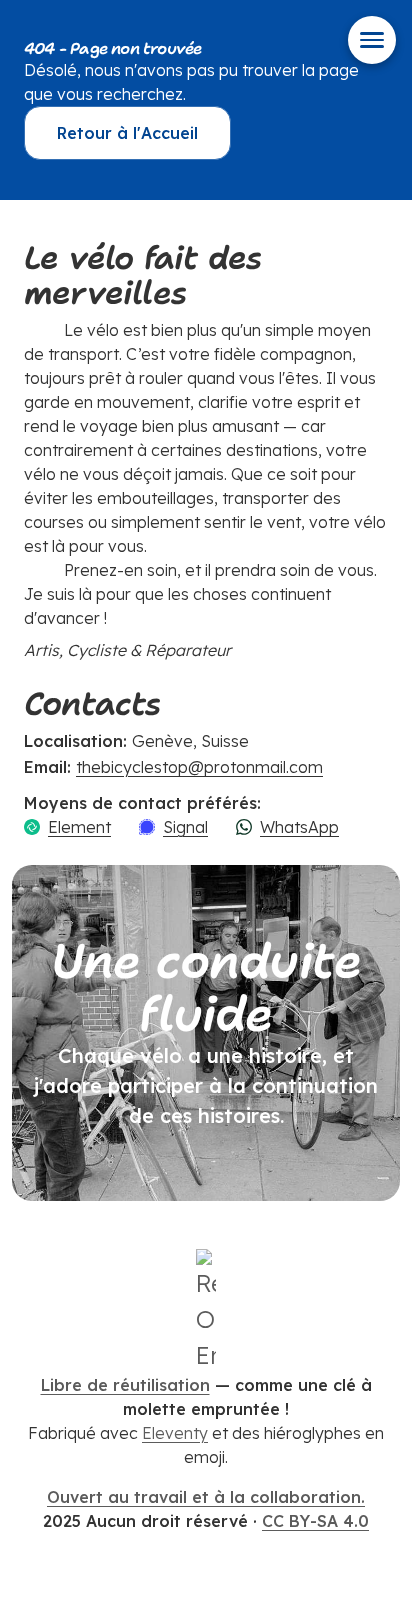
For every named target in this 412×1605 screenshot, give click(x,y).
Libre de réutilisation (125, 1385)
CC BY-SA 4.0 (315, 1521)
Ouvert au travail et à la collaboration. (206, 1497)
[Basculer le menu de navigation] (372, 40)
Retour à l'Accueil (127, 133)
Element (79, 827)
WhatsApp (299, 827)
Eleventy (175, 1433)
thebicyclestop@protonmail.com (199, 767)
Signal (185, 827)
